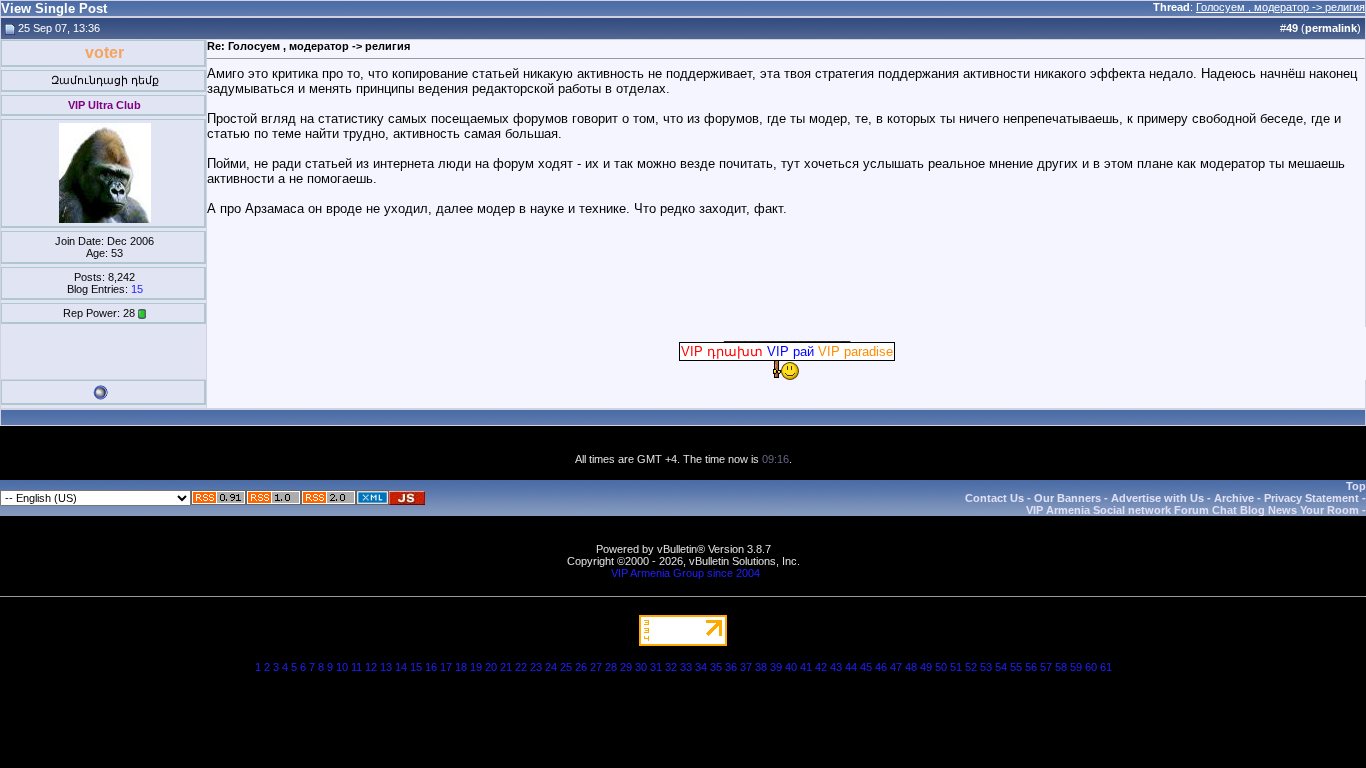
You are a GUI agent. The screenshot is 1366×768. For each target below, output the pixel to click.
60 (1091, 667)
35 (716, 667)
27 (596, 667)
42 (821, 667)
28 (611, 667)
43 (836, 667)
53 (986, 667)
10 (342, 667)
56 (1031, 667)
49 (926, 667)
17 (446, 667)
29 (626, 667)
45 (866, 667)
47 (896, 667)
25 (566, 667)
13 (386, 667)
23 (536, 667)
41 (806, 667)
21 (506, 667)
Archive (1234, 498)
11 (356, 667)
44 (851, 667)
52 (971, 667)
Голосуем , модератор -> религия (1280, 7)
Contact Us (994, 498)
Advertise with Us (1157, 498)
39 (776, 667)
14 (401, 667)
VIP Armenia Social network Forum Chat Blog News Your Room (1192, 510)
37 (746, 667)
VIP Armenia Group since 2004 (685, 573)
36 (731, 667)
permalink (1331, 28)
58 (1061, 667)
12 (371, 667)
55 (1016, 667)
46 (881, 667)
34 (701, 667)
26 (581, 667)
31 (656, 667)
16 (431, 667)
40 (791, 667)
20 (491, 667)
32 (671, 667)
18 (461, 667)
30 (641, 667)
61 (1106, 667)
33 (686, 667)
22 (521, 667)
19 (476, 667)
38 (761, 667)
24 (551, 667)
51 (956, 667)
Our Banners (1067, 498)
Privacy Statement (1311, 498)
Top (1356, 486)
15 (137, 289)
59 (1076, 667)
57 (1046, 667)
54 (1001, 667)
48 (911, 667)
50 (941, 667)
